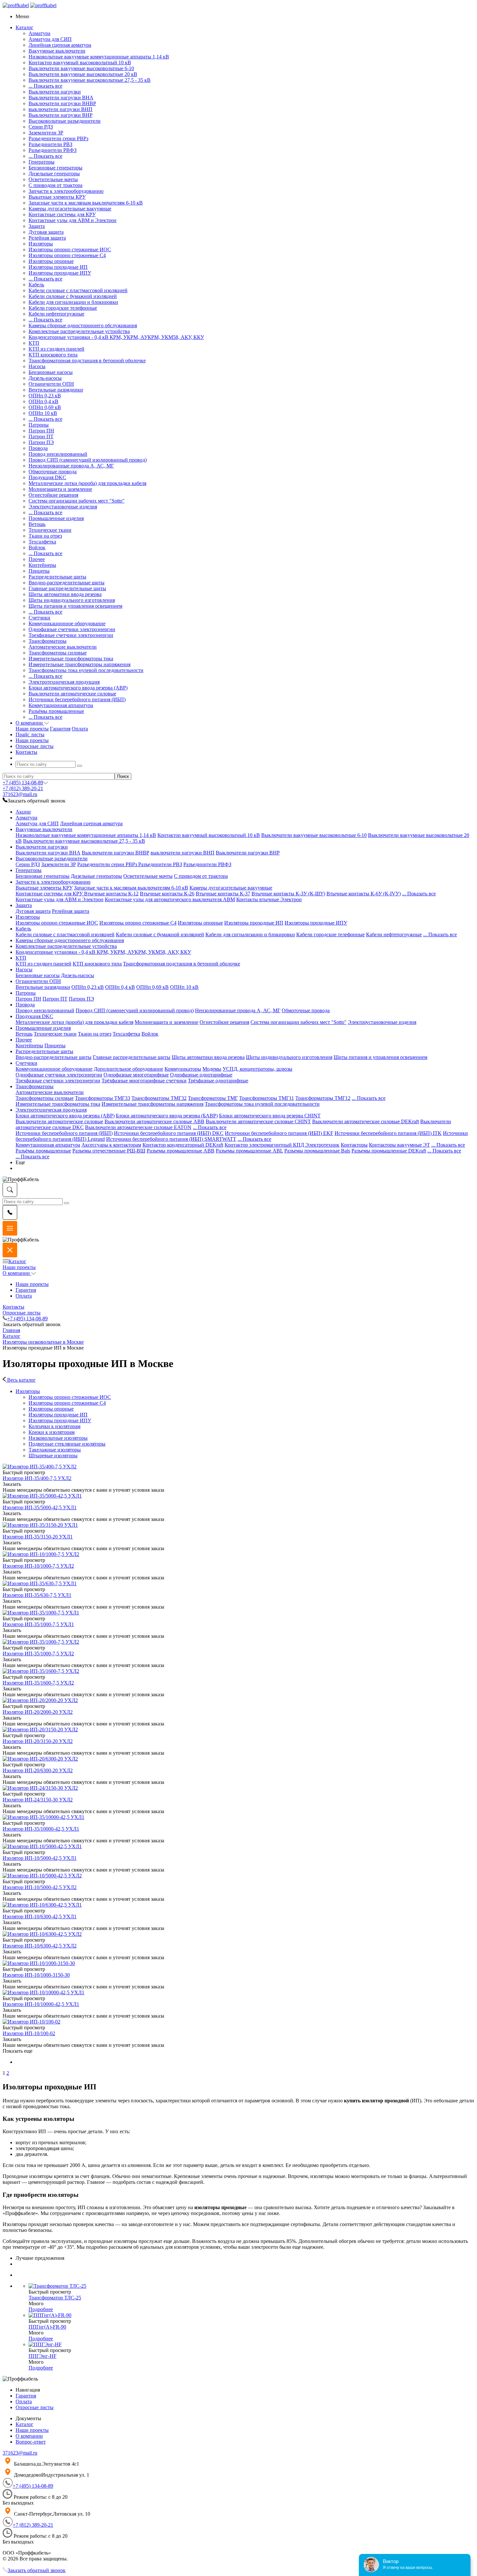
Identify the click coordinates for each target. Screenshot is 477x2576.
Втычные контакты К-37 (223, 894)
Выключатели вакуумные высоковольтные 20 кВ (83, 74)
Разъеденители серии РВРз (58, 138)
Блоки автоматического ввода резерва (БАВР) (167, 1116)
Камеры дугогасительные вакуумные (70, 209)
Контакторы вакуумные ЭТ (399, 1145)
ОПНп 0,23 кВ (45, 396)
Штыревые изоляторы (53, 1456)
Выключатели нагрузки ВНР (61, 115)
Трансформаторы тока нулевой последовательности (86, 670)
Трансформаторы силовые (58, 653)
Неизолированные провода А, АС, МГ (71, 466)
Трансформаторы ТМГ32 (159, 1098)
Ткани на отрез (45, 536)
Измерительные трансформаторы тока (71, 659)
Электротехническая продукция (64, 682)
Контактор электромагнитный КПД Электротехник (282, 1145)
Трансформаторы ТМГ (213, 1098)
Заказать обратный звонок (37, 2570)
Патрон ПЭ (41, 442)
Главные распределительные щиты (67, 588)
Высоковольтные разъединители (65, 121)
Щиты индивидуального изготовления (72, 600)
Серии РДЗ (41, 127)
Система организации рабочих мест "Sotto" (77, 501)
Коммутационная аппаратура (61, 705)
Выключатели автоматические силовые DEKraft (366, 1121)
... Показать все (45, 86)
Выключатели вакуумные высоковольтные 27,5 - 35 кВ (90, 80)
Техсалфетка (42, 542)
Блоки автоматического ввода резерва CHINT (270, 1116)
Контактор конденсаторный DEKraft (183, 1145)
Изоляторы (41, 244)
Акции (23, 812)
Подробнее (41, 2309)
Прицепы (39, 571)
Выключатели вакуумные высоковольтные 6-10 (81, 68)
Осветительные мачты (53, 179)
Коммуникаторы (183, 1069)
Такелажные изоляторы (55, 1450)
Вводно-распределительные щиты (67, 583)
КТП (34, 343)
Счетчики (39, 618)
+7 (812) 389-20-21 (23, 788)
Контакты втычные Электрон (269, 899)
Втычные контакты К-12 (111, 894)
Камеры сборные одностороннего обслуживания (83, 325)
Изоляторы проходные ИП (58, 267)
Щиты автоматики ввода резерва (65, 594)
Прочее (37, 559)
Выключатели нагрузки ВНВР (62, 103)
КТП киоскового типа (53, 355)
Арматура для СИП (50, 39)
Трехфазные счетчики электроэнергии (71, 635)
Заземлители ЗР (46, 133)
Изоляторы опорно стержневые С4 (67, 255)
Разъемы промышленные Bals (317, 1151)
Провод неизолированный (58, 454)
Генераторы (42, 162)
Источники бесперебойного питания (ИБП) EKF (279, 1133)
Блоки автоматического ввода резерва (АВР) (78, 688)
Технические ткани (50, 530)
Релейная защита (47, 238)
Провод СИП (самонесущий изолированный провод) (88, 460)
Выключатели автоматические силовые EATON (138, 1127)
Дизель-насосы (45, 378)
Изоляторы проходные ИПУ (60, 273)
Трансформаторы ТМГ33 (103, 1098)
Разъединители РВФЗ (53, 150)
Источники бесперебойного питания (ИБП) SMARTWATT (171, 1139)
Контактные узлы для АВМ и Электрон (73, 220)
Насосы (37, 366)
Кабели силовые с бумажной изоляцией (73, 296)
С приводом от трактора (55, 185)
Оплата (80, 729)
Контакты (13, 1307)
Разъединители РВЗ (50, 144)
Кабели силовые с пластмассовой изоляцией (78, 290)
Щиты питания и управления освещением (75, 606)
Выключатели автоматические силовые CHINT (258, 1121)
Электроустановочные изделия (63, 507)
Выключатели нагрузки (55, 92)
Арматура (39, 33)
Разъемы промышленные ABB (181, 1151)
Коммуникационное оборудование (67, 623)
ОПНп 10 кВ (43, 413)
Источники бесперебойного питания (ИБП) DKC (169, 1133)
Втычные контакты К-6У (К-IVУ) (364, 894)
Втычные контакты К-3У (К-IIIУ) (288, 894)
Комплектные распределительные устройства (79, 331)
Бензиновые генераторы (55, 168)
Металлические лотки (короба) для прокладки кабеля (87, 483)
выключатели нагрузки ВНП (61, 109)
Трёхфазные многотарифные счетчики (144, 1081)
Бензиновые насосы (51, 372)
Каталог (17, 1261)
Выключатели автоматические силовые (72, 694)
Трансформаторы (48, 641)
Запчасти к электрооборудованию (66, 191)
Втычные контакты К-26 (167, 894)
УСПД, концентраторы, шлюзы (257, 1069)
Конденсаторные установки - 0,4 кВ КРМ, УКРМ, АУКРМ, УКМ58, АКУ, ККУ (116, 337)
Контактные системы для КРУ (62, 214)
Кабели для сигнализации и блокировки (73, 302)
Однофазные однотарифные (201, 1075)
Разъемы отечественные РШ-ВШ (109, 1151)
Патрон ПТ (41, 436)
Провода (38, 448)
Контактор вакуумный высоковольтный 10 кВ (80, 62)
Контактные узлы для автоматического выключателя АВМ (170, 899)
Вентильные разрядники (56, 390)
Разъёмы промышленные (56, 711)
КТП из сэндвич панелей (56, 349)
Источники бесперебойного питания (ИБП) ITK (388, 1133)
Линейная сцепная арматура (60, 45)
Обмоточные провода (53, 472)
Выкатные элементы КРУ (57, 197)
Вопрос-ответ (31, 2442)
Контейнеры (42, 565)
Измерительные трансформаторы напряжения (79, 664)
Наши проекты (32, 729)
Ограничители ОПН (51, 384)
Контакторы (354, 1145)
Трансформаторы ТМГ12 (323, 1098)
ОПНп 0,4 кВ (43, 401)
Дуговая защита (46, 232)
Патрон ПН (41, 431)
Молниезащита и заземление (60, 489)
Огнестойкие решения (53, 495)
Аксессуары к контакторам (111, 1145)
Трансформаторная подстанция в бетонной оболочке (87, 361)
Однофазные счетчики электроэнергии (72, 629)
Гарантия (60, 729)
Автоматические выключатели (63, 647)
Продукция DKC (47, 477)
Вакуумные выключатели (57, 51)
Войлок (37, 548)
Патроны (39, 425)
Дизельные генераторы (54, 174)
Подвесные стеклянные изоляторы (67, 1444)
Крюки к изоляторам (52, 1432)
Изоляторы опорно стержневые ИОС (70, 249)
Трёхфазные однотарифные (218, 1081)
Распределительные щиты (57, 577)
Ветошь (37, 524)
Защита (37, 226)
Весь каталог (21, 1380)
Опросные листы (22, 1313)
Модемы (212, 1069)
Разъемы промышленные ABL (249, 1151)
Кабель (36, 285)
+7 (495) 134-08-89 (23, 783)
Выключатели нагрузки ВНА (61, 98)
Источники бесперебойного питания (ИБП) (77, 699)
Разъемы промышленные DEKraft (389, 1151)
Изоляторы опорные (51, 261)
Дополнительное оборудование (128, 1069)
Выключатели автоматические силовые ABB (154, 1121)
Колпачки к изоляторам (55, 1426)
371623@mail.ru (20, 794)
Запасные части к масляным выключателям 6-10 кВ (86, 203)
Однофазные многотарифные (136, 1075)
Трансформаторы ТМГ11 (267, 1098)
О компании (17, 1273)
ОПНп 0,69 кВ (45, 407)
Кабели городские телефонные (63, 308)
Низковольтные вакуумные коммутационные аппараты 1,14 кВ (99, 57)
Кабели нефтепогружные (56, 314)
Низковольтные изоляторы (58, 1438)
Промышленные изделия (56, 518)
